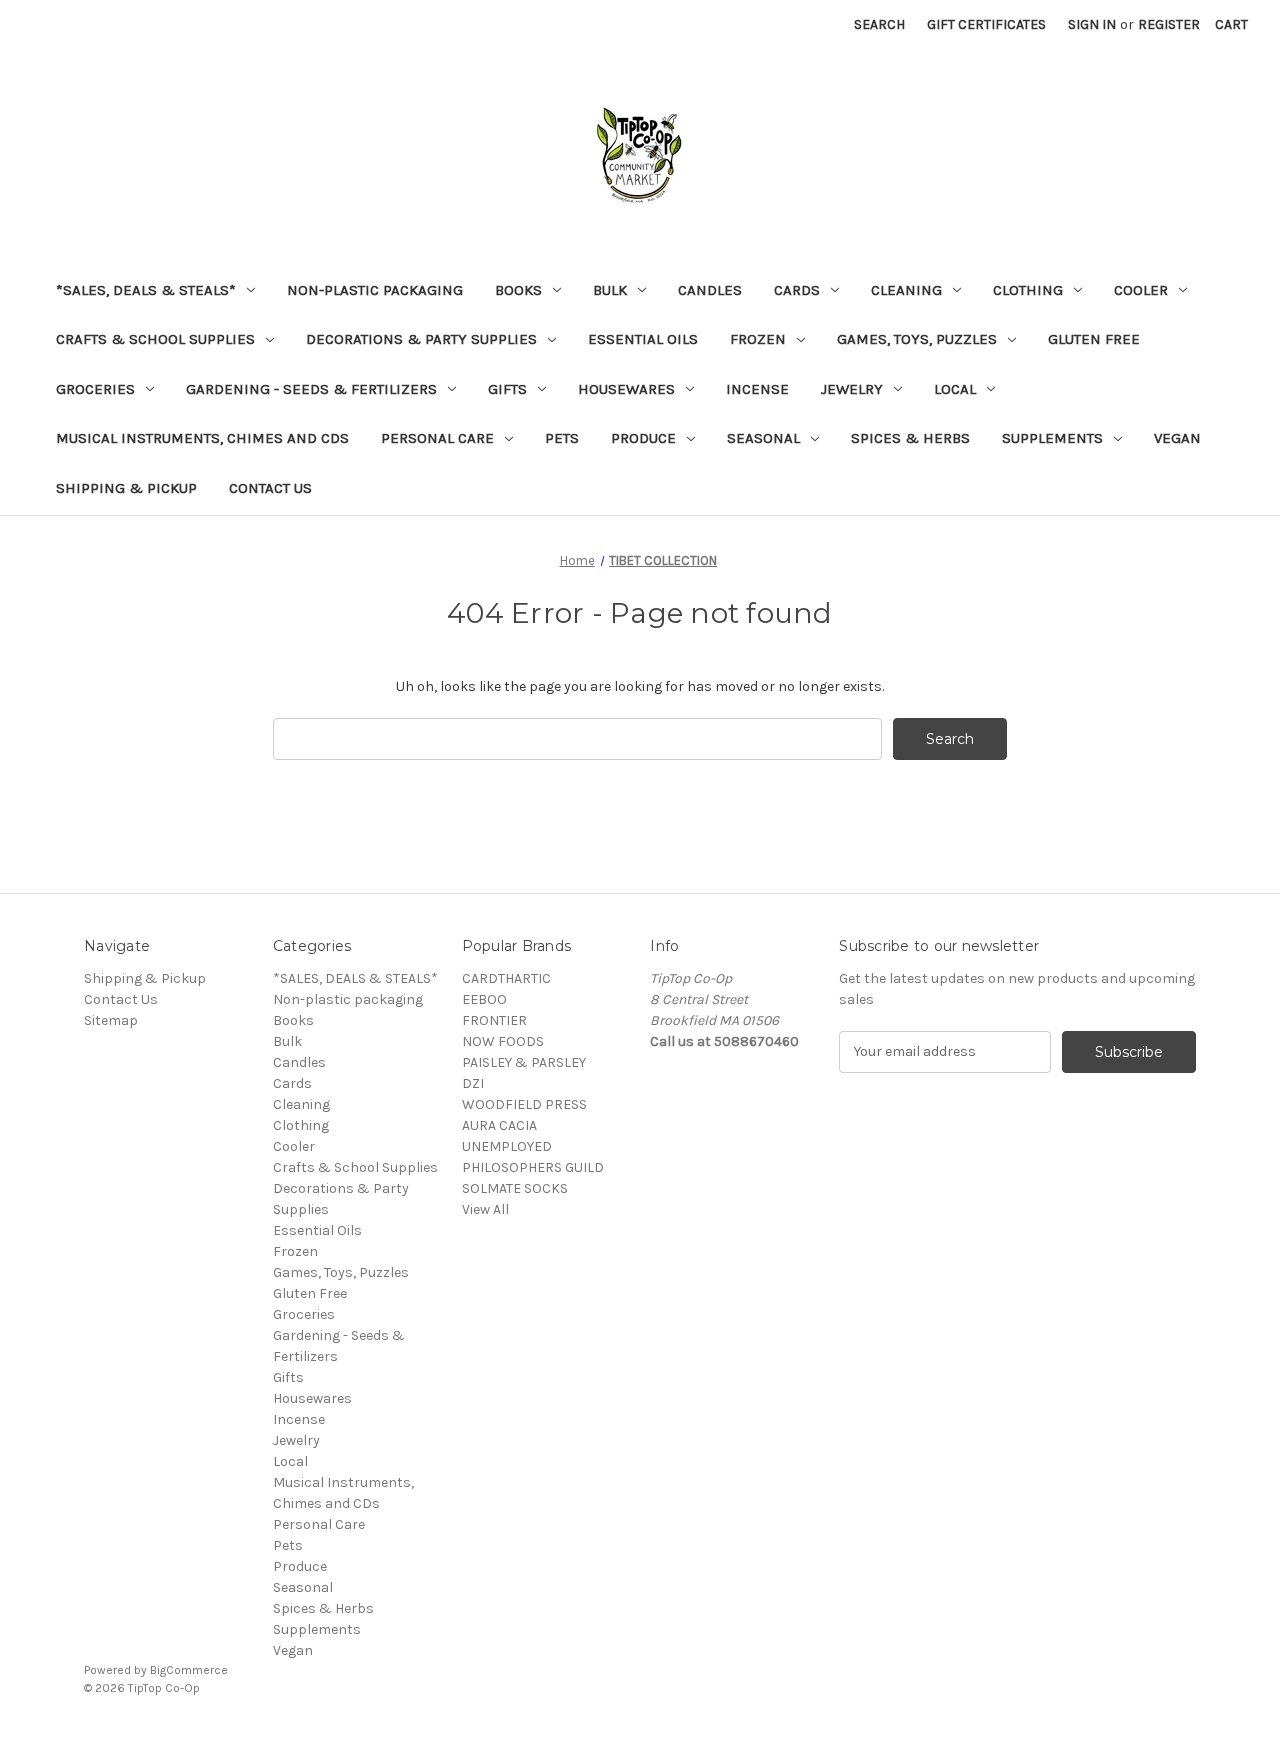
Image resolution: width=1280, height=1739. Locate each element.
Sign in (1092, 24)
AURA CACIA (499, 1125)
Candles (710, 290)
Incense (757, 389)
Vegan (1177, 438)
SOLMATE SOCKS (515, 1188)
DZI (473, 1083)
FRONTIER (494, 1020)
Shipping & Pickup (126, 488)
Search (879, 24)
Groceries (95, 389)
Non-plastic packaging (375, 290)
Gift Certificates (986, 24)
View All (485, 1209)
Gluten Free (1094, 339)
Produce (643, 438)
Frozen (758, 339)
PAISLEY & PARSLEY (524, 1062)
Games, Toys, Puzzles (917, 339)
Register (1169, 24)
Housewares (626, 389)
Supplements (1052, 438)
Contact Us (270, 488)
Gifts (507, 389)
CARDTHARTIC (506, 978)
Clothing (1028, 290)
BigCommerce (189, 1670)
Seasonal (763, 438)
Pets (562, 438)
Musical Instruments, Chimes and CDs (202, 438)
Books (518, 290)
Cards (797, 290)
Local (955, 389)
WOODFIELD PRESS (524, 1104)
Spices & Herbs (910, 438)
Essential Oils (643, 339)
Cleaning (906, 290)
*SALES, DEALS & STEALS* (146, 290)
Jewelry (852, 389)
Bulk (610, 290)
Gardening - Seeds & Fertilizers (311, 389)
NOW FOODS (503, 1041)
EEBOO (484, 999)
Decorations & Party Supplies (421, 339)
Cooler (1141, 290)
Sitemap (111, 1020)
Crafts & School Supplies (155, 339)
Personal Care (437, 438)
